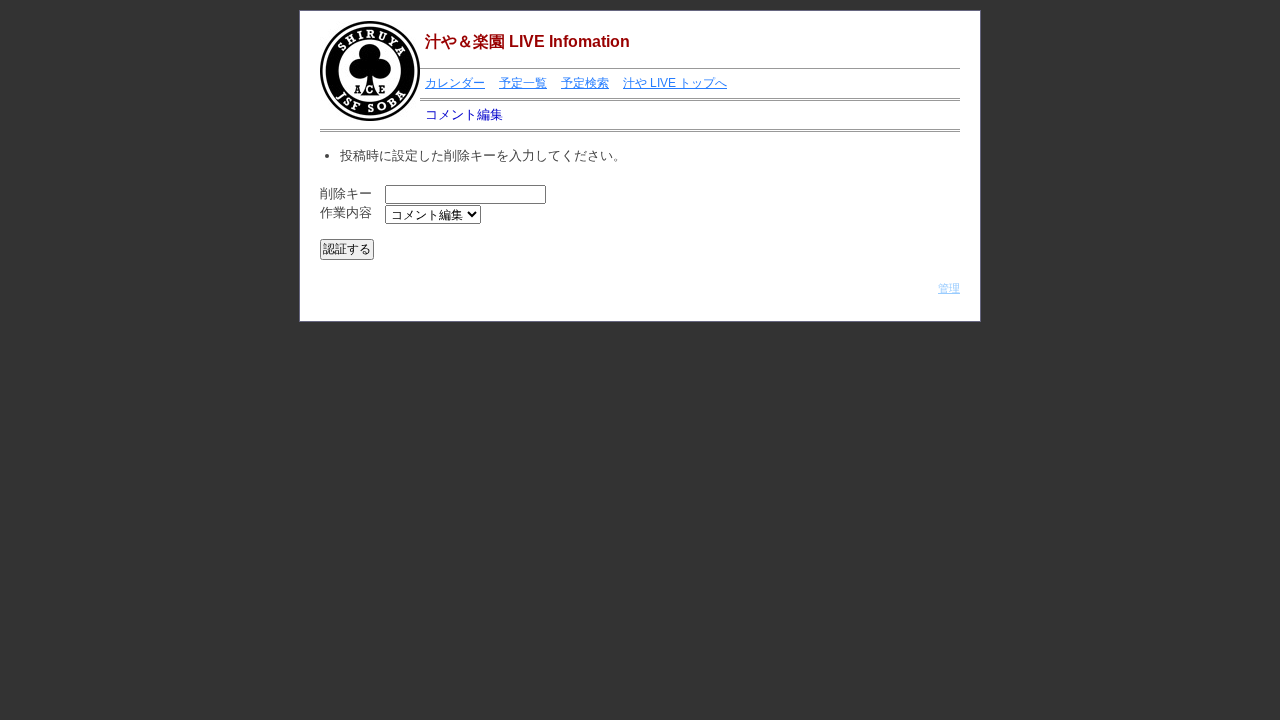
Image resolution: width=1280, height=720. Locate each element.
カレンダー (455, 83)
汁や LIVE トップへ (675, 83)
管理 (949, 288)
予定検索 (585, 83)
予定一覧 (523, 83)
